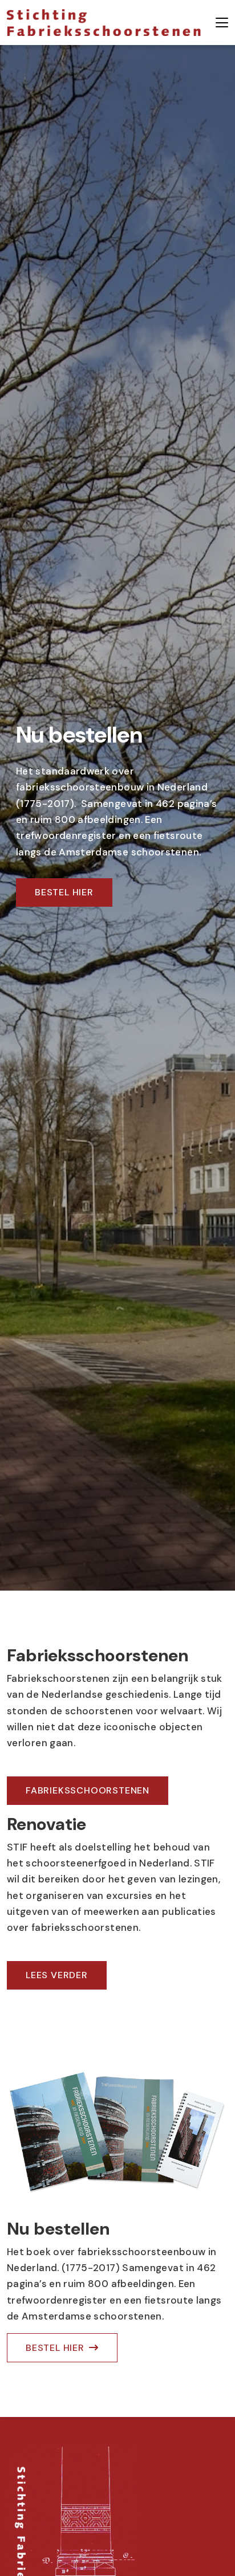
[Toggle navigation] (222, 23)
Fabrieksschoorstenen (88, 1790)
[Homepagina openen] (104, 23)
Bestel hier (64, 892)
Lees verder (57, 1975)
